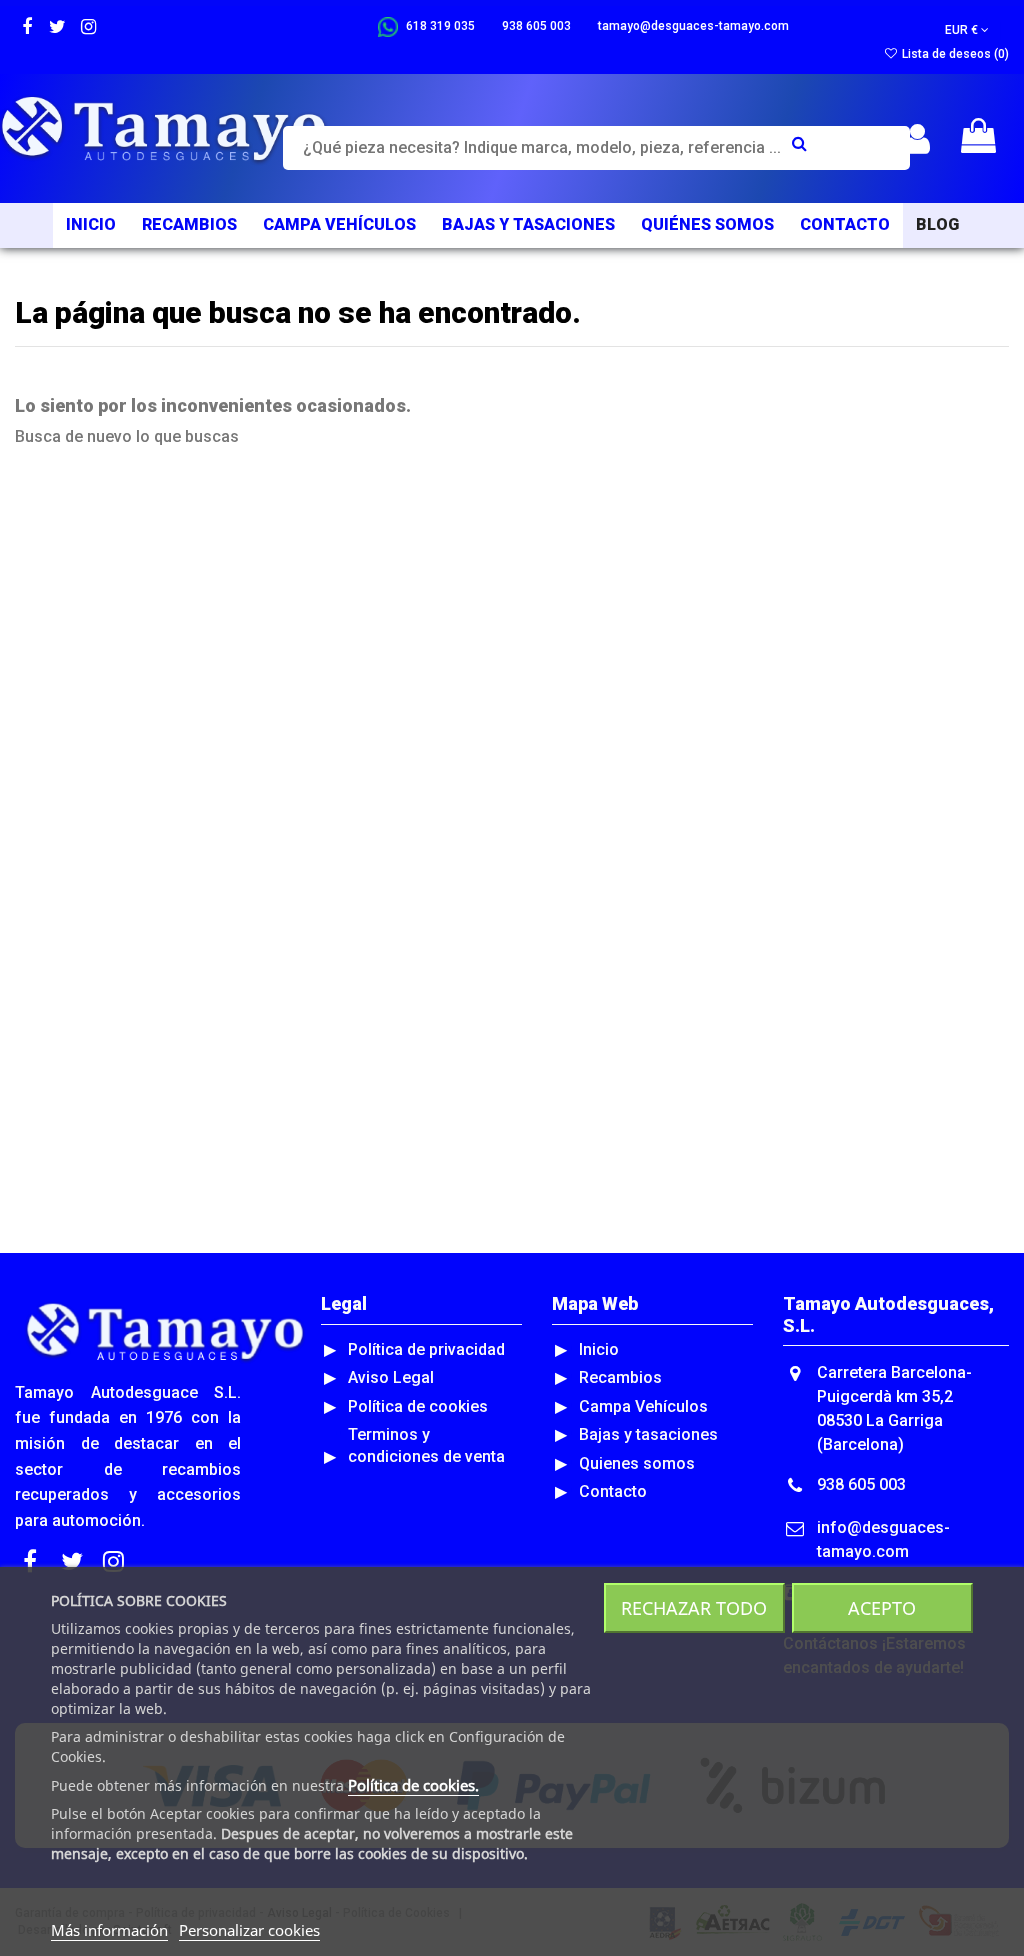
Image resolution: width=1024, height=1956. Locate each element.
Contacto (613, 1491)
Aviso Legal (391, 1377)
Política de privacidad (426, 1349)
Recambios (620, 1377)
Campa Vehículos (643, 1406)
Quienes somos (637, 1463)
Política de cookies (418, 1406)
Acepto (882, 1608)
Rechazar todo (694, 1608)
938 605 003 (861, 1484)
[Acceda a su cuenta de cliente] (917, 139)
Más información (109, 1930)
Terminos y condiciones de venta (426, 1445)
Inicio (599, 1349)
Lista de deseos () (954, 54)
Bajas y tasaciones (648, 1434)
